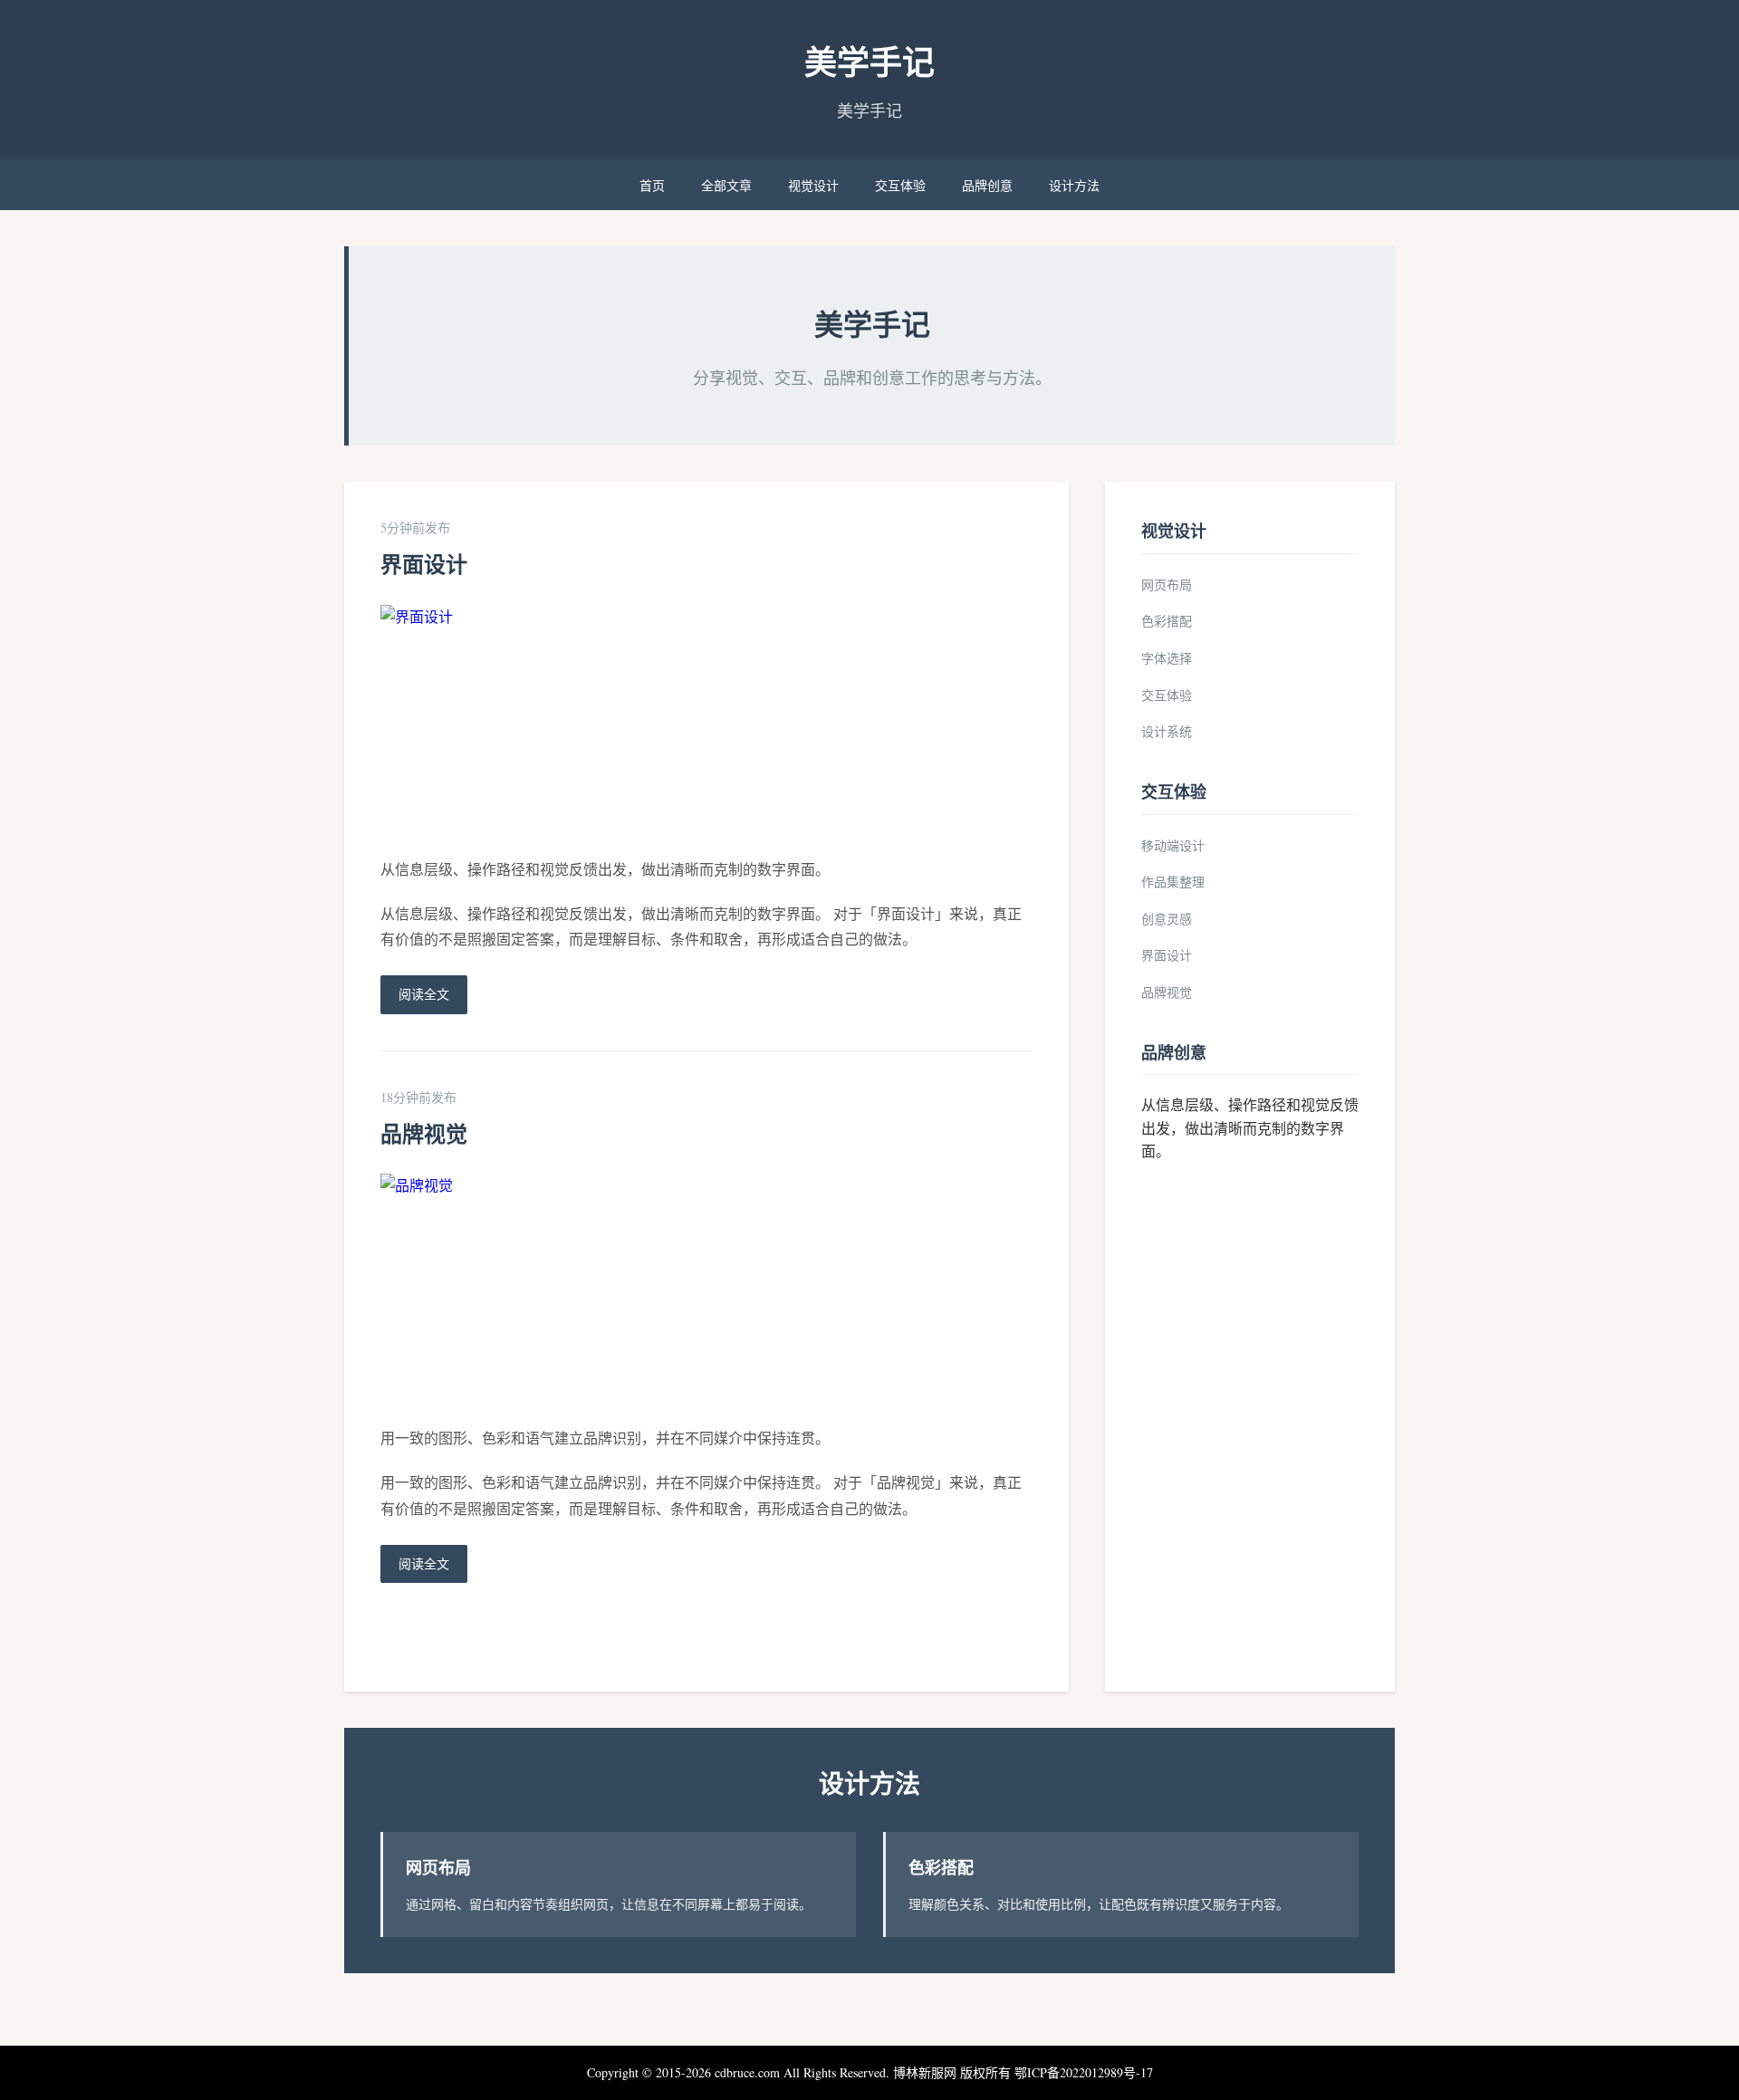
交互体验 (900, 185)
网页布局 (1167, 585)
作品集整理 (1173, 882)
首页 (652, 185)
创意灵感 (1167, 919)
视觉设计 (813, 185)
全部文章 (726, 185)
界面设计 (424, 564)
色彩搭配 (1167, 621)
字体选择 (1167, 658)
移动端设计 (1173, 845)
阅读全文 (424, 994)
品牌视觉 (424, 1133)
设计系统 (1167, 731)
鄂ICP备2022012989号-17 (1084, 2072)
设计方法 (1074, 185)
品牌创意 (987, 185)
